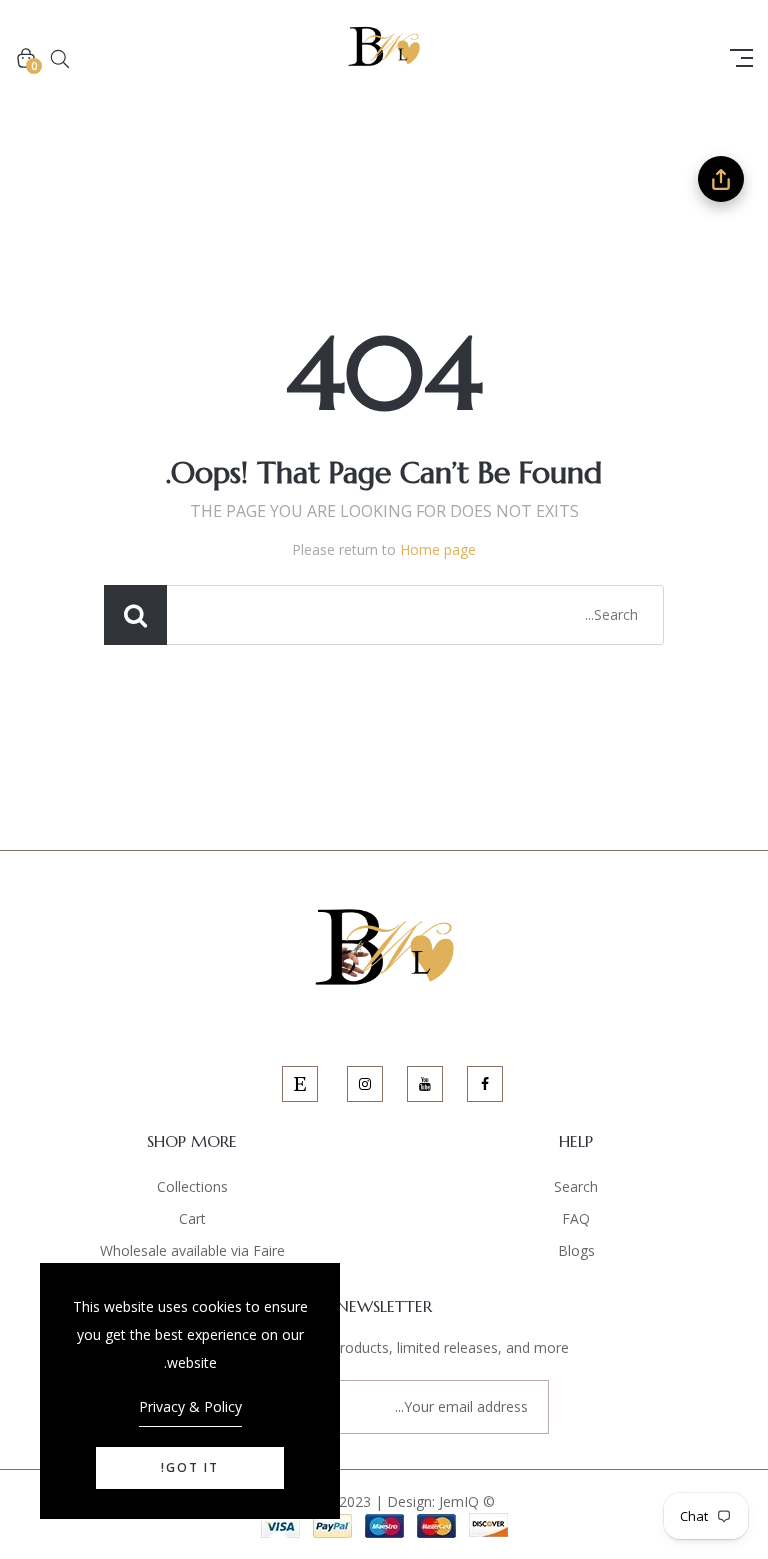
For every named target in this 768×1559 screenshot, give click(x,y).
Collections (192, 1186)
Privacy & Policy (190, 1406)
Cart (192, 1218)
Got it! (190, 1467)
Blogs (576, 1250)
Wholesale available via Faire (192, 1250)
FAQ (576, 1218)
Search (576, 1186)
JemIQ (459, 1501)
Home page (438, 549)
